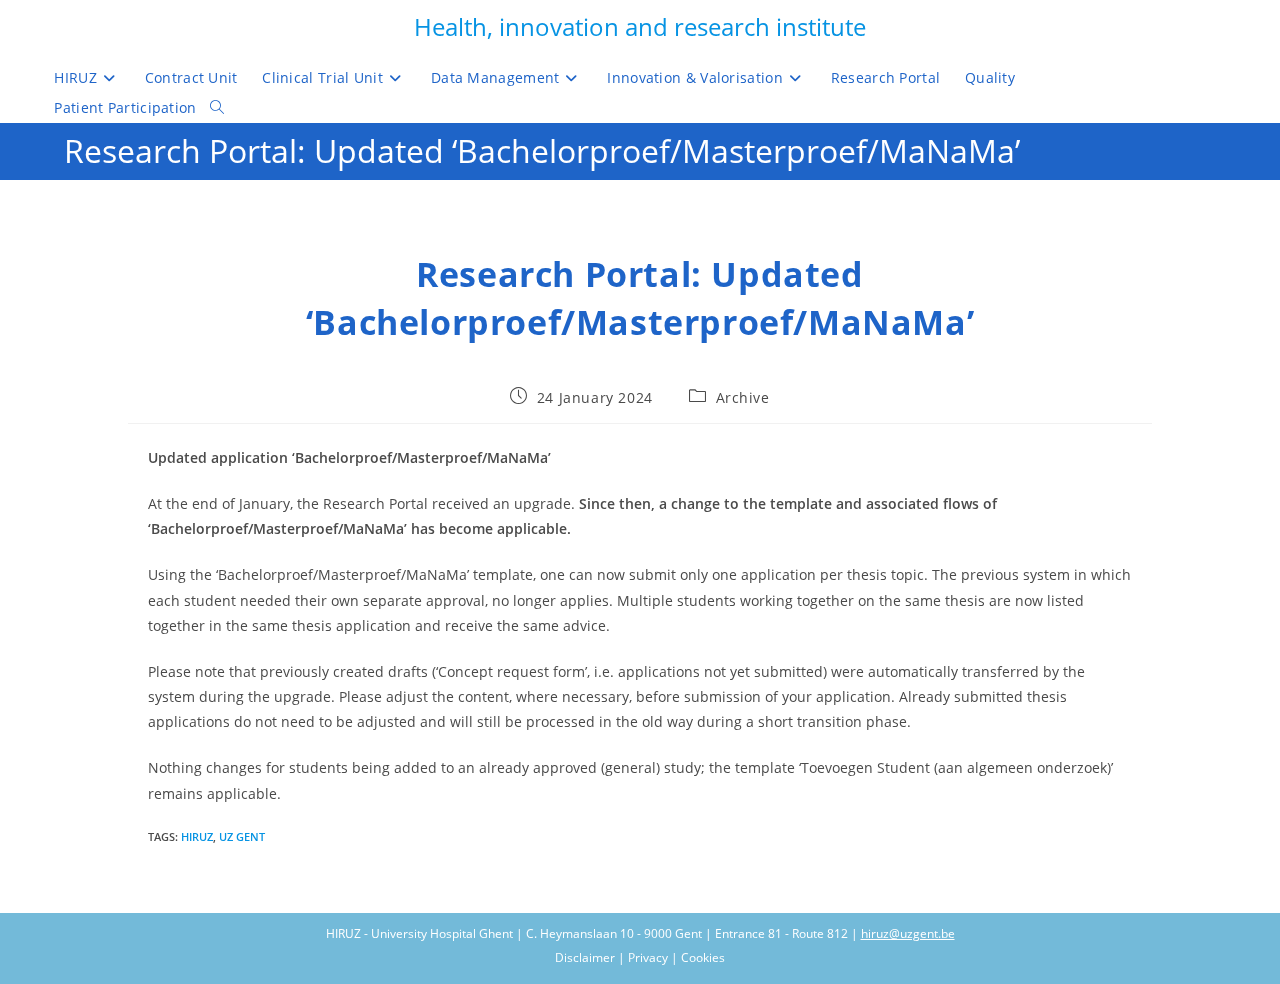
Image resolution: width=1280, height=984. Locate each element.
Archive (743, 397)
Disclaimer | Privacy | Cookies (640, 957)
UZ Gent (242, 836)
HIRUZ (197, 836)
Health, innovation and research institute (640, 26)
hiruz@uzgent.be (908, 933)
